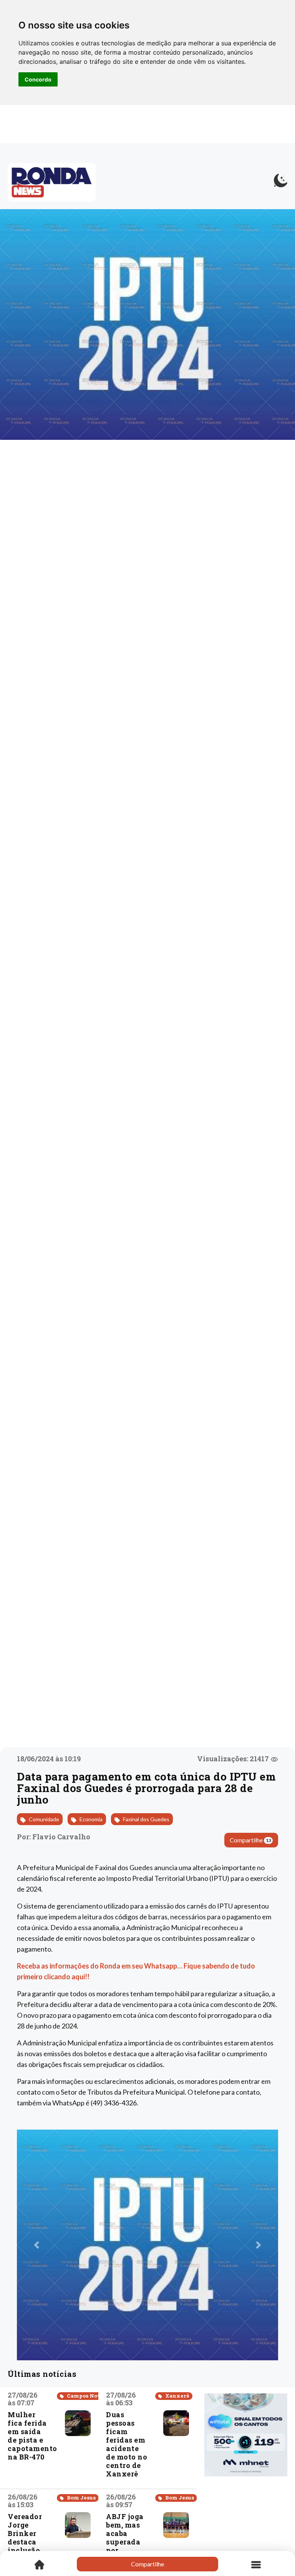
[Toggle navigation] (256, 2564)
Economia (90, 1819)
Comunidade (43, 1819)
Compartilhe (250, 1840)
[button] (36, 2245)
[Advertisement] (246, 2523)
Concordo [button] (38, 79)
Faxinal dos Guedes (146, 1819)
